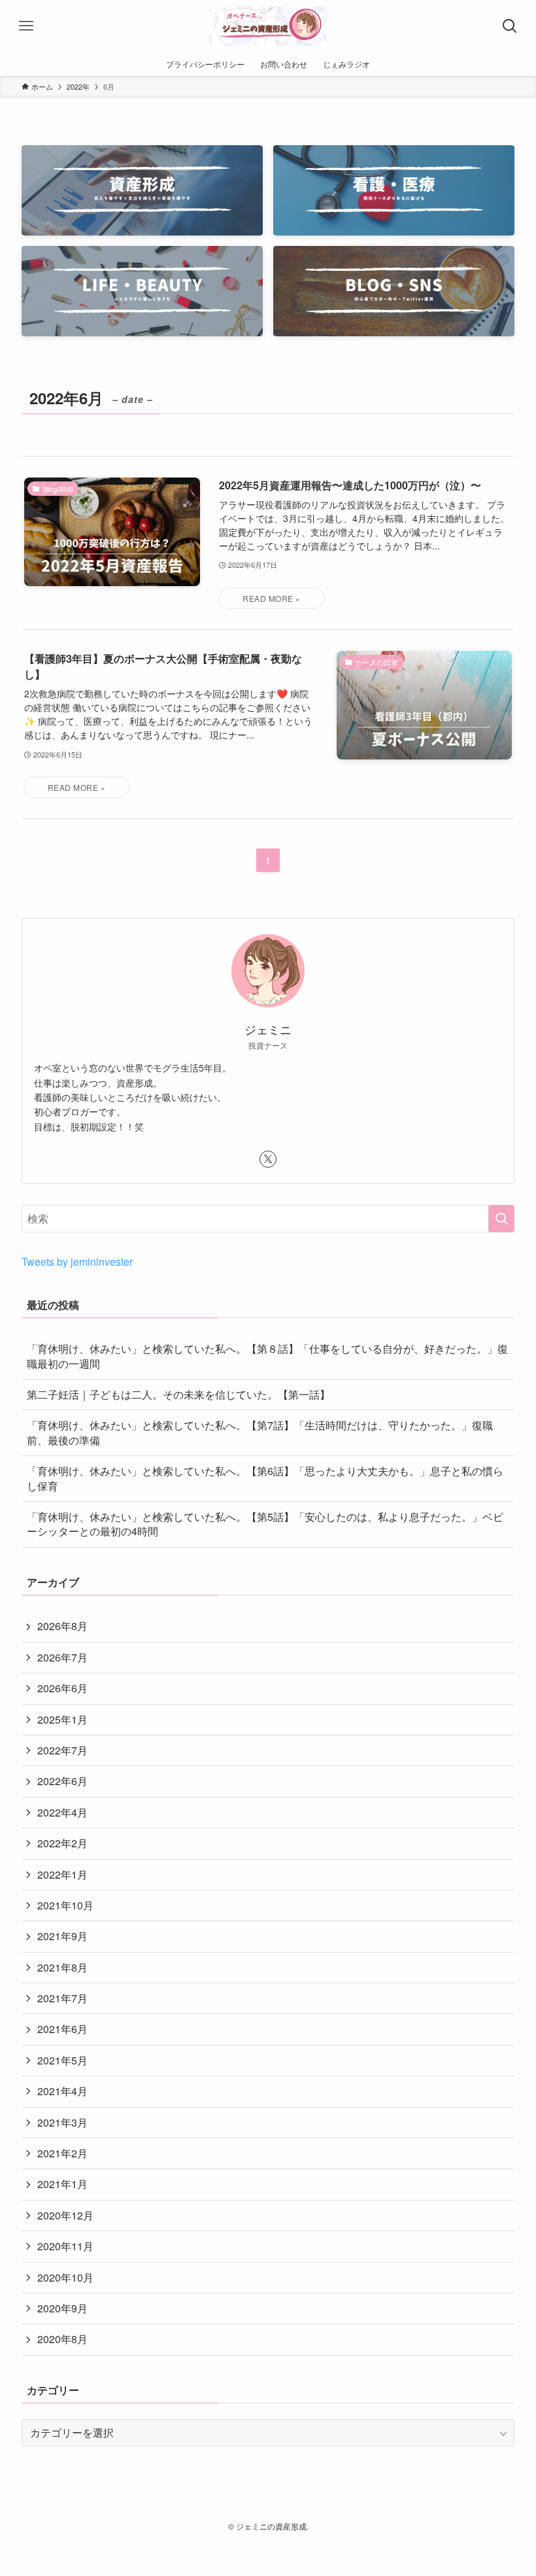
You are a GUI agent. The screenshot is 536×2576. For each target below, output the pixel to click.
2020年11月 (65, 2246)
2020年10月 (65, 2277)
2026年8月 (62, 1626)
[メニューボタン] (26, 26)
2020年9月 (62, 2308)
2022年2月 (62, 1843)
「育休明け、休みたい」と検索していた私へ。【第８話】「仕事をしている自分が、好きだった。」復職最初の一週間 (267, 1356)
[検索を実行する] (501, 1219)
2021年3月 (62, 2122)
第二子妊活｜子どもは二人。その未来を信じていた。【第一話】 (178, 1394)
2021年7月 (62, 1998)
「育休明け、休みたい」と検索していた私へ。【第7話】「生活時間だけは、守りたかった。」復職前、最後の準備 (260, 1432)
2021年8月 (62, 1967)
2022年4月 (62, 1812)
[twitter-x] (268, 1159)
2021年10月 (65, 1905)
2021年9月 (62, 1936)
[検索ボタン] (510, 26)
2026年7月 (62, 1657)
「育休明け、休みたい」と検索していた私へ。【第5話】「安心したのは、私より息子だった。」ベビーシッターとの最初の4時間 (265, 1524)
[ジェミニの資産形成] (268, 26)
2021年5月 (62, 2060)
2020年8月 (62, 2339)
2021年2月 (62, 2153)
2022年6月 (62, 1781)
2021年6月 (62, 2029)
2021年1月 (62, 2184)
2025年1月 (62, 1719)
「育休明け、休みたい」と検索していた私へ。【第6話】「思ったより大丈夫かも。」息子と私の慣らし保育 (265, 1478)
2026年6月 (62, 1688)
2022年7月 (62, 1750)
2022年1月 (62, 1874)
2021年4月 (62, 2091)
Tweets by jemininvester (77, 1262)
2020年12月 (65, 2215)
